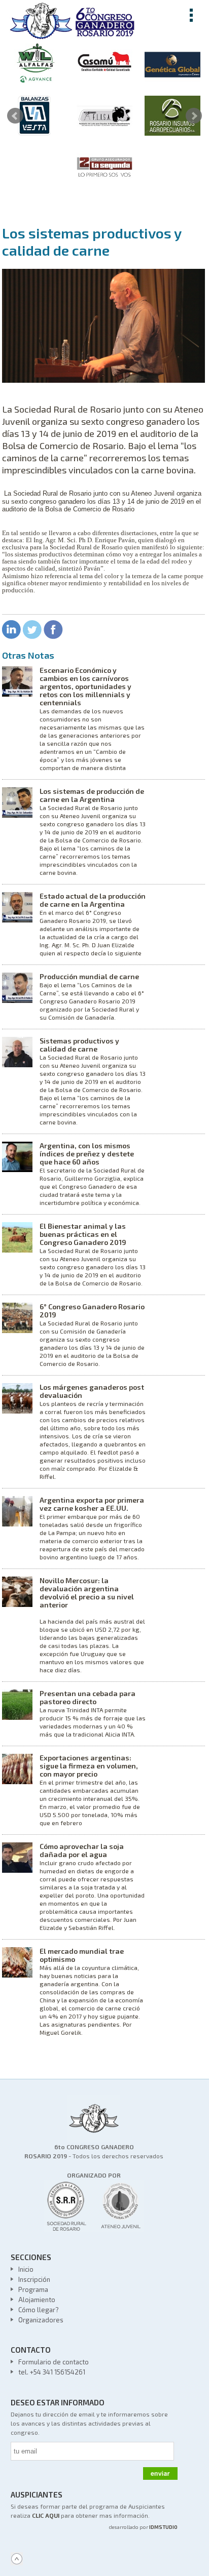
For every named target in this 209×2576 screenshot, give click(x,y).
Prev (15, 116)
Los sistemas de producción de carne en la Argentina (92, 795)
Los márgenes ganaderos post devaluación (92, 1391)
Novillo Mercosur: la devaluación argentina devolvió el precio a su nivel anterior (87, 1593)
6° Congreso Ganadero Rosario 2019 (92, 1311)
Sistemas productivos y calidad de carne (79, 1045)
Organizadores (41, 2320)
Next (194, 116)
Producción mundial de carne (89, 976)
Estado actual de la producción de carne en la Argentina (93, 900)
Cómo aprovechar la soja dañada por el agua (82, 1850)
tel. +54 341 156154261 (52, 2372)
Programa (33, 2289)
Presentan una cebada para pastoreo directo (88, 1697)
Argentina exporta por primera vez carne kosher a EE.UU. (92, 1504)
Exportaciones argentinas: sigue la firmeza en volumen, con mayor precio (89, 1766)
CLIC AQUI (46, 2515)
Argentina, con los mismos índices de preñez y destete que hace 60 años (87, 1154)
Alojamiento (37, 2300)
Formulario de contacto (54, 2362)
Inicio (26, 2269)
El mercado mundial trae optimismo (82, 1955)
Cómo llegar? (39, 2310)
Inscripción (34, 2279)
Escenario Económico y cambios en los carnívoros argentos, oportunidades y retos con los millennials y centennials (85, 686)
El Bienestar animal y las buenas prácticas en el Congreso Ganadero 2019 (83, 1234)
